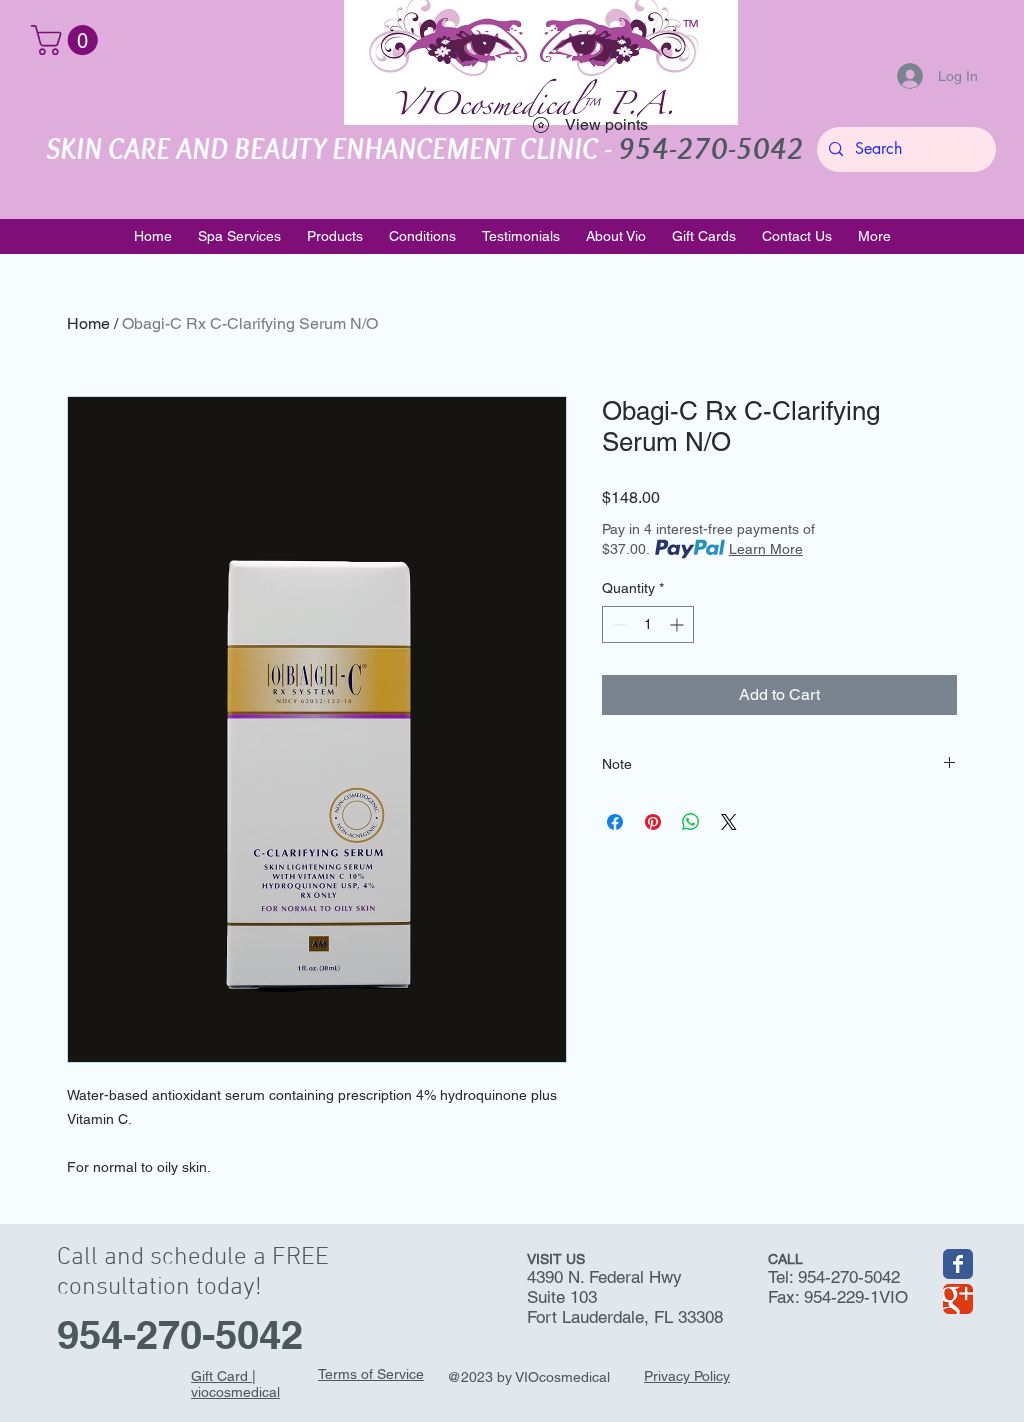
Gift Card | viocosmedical (235, 1384)
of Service (390, 1374)
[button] (68, 40)
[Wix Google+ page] (958, 1299)
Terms (337, 1374)
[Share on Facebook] (615, 822)
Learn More (766, 549)
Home (88, 323)
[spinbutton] (648, 624)
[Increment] (678, 624)
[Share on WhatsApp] (691, 822)
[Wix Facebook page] (958, 1264)
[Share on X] (729, 822)
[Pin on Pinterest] (653, 822)
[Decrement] (617, 624)
